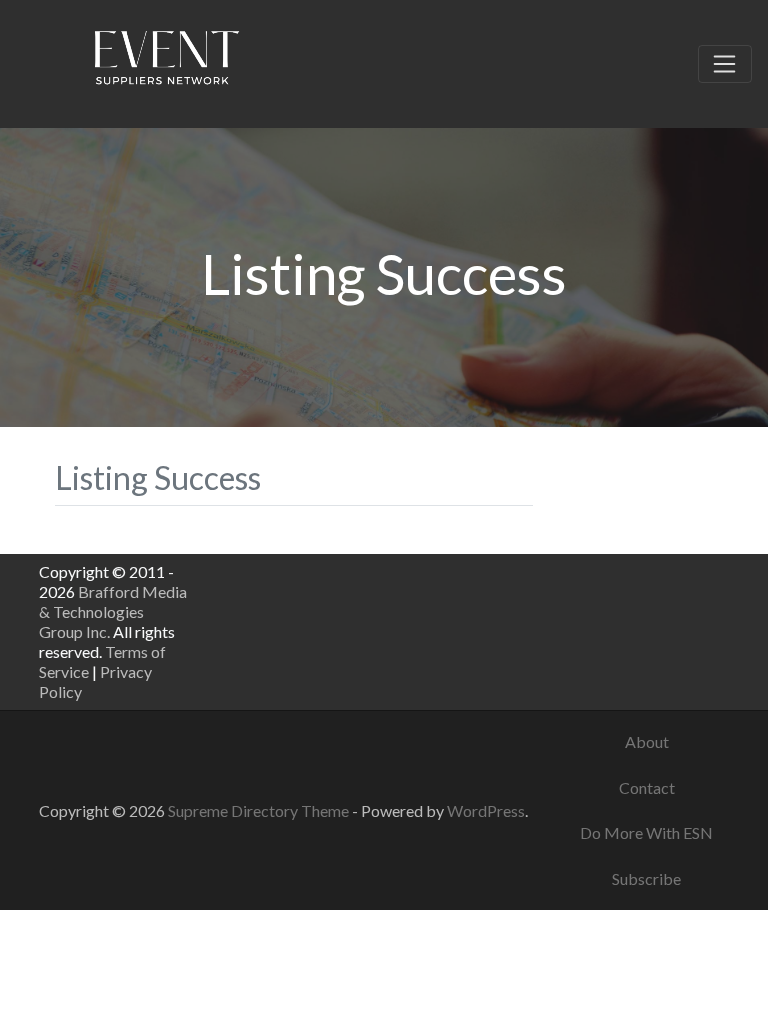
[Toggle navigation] (725, 64)
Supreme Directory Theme (260, 810)
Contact (647, 787)
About (647, 741)
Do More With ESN (646, 832)
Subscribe (646, 878)
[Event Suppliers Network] (166, 61)
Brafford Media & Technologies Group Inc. (113, 611)
